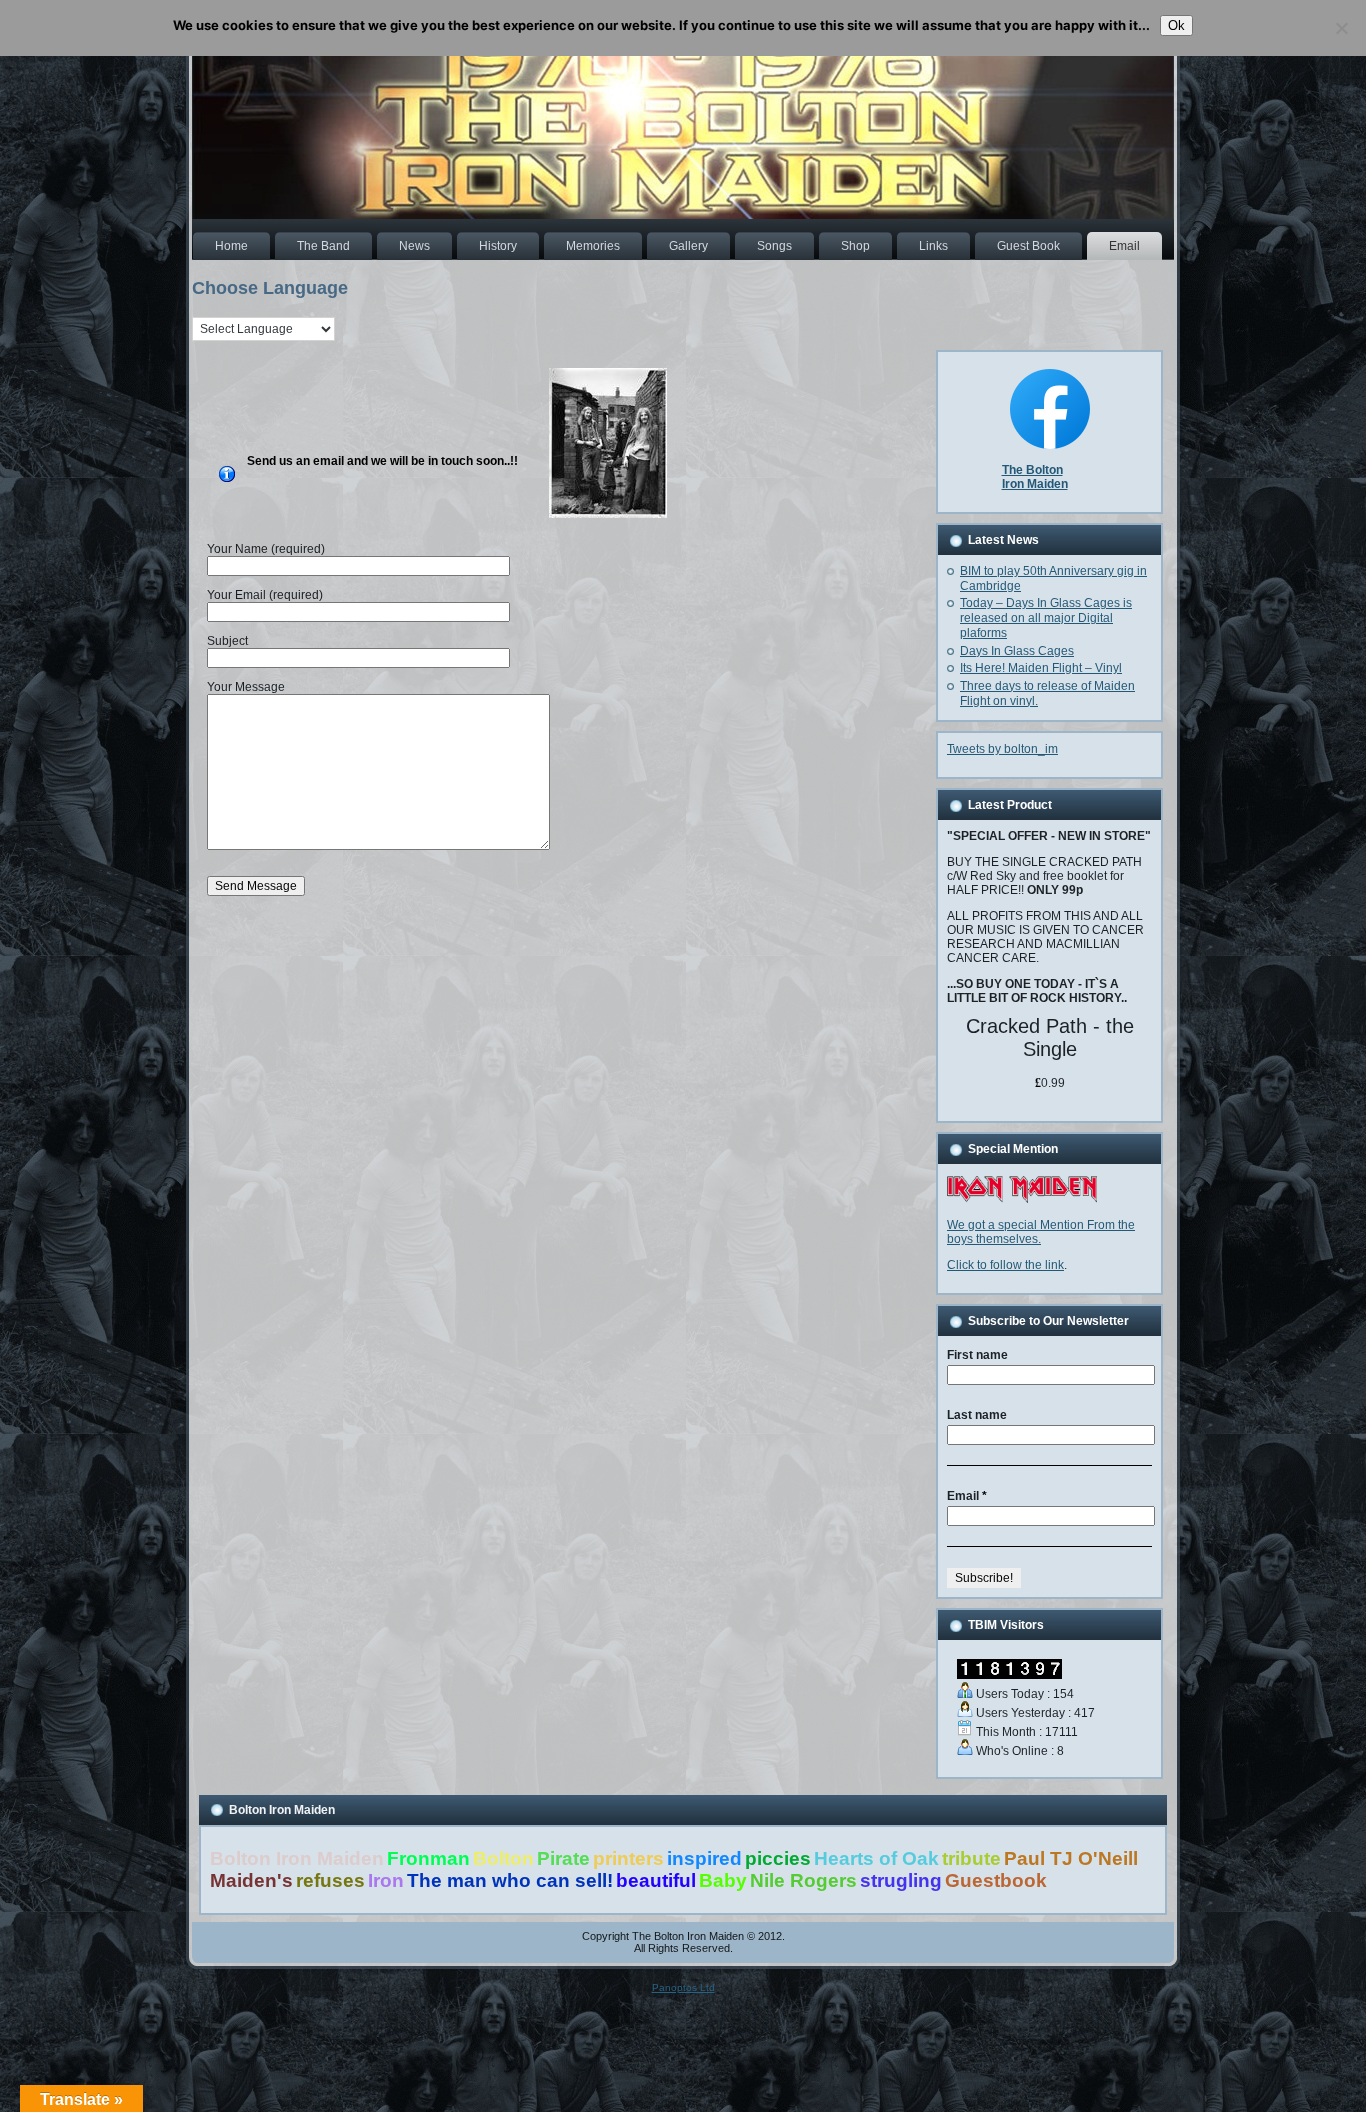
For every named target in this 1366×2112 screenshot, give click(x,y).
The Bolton (1032, 470)
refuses (330, 1880)
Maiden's (251, 1880)
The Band (323, 246)
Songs (774, 246)
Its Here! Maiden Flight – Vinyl (1041, 668)
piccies (778, 1858)
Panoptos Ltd (683, 1987)
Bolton (503, 1858)
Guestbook (996, 1880)
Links (933, 246)
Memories (593, 246)
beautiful (656, 1880)
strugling (901, 1880)
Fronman (428, 1858)
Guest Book (1028, 246)
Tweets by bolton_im (1002, 749)
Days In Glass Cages (1017, 651)
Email (1124, 246)
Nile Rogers (803, 1880)
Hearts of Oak (876, 1858)
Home (231, 246)
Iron (386, 1880)
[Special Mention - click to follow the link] (1022, 1199)
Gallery (688, 246)
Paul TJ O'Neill (1071, 1858)
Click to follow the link (1005, 1265)
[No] (1341, 28)
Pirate (563, 1858)
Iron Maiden (1035, 484)
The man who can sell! (510, 1880)
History (498, 246)
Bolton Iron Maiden (297, 1858)
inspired (704, 1858)
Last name (977, 1415)
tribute (971, 1858)
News (414, 246)
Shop (855, 246)
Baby (723, 1880)
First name (977, 1355)
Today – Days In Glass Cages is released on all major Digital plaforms (1046, 618)
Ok (1176, 25)
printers (628, 1858)
